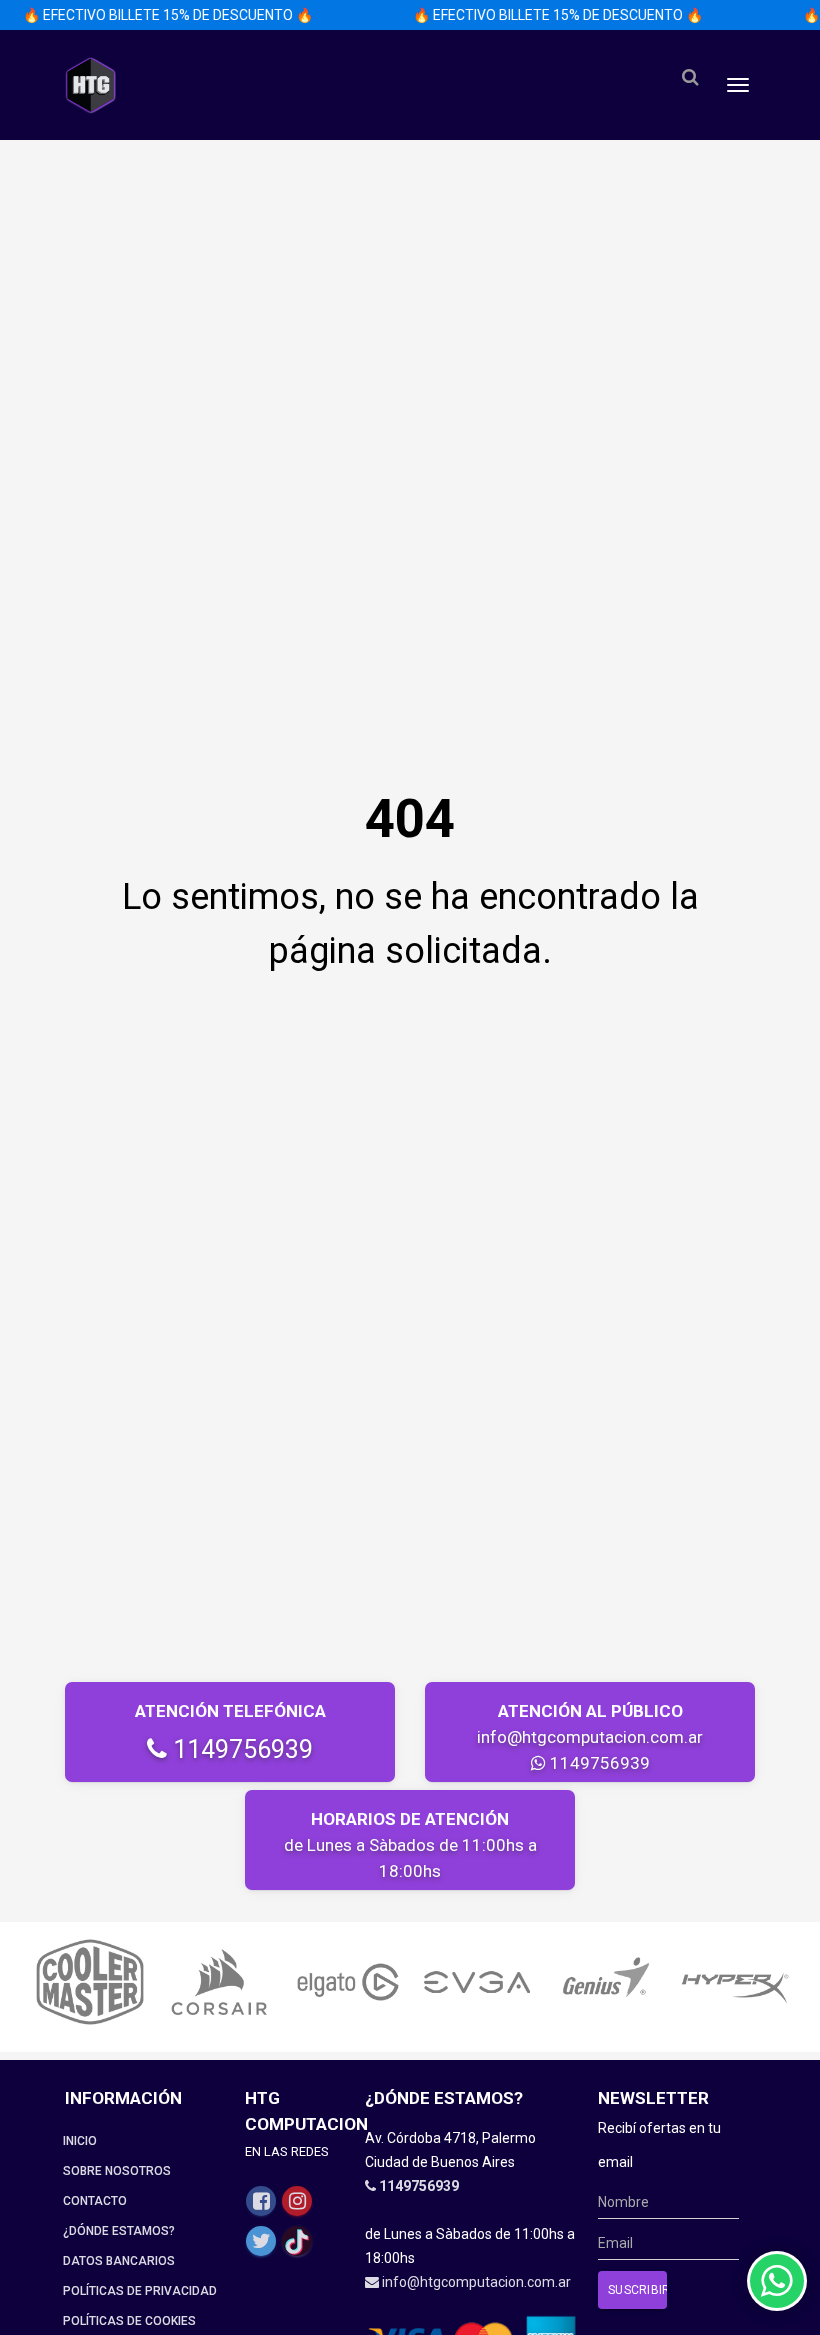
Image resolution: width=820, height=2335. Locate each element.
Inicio (80, 2141)
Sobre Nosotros (117, 2171)
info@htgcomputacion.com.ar (590, 1737)
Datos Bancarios (119, 2261)
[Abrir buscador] (690, 77)
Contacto (95, 2201)
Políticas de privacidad (140, 2291)
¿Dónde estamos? (119, 2231)
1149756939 (240, 1749)
